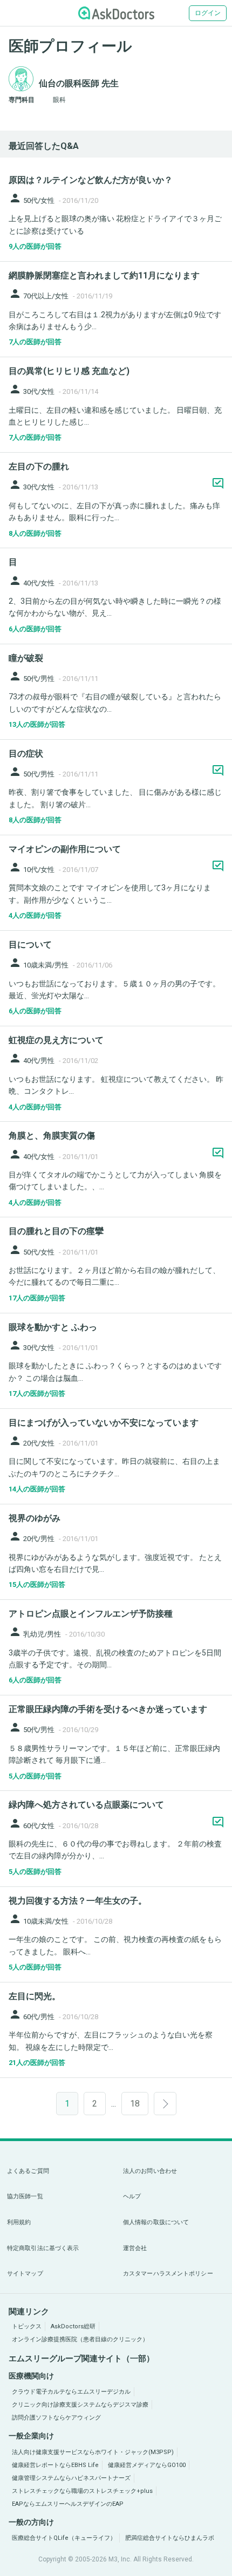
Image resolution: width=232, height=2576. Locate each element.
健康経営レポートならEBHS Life (55, 2465)
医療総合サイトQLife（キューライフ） (64, 2538)
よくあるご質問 (28, 2171)
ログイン (208, 13)
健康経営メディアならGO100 (147, 2465)
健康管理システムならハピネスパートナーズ (71, 2478)
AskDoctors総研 (73, 2326)
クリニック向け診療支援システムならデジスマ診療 (80, 2405)
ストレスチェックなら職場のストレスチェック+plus (82, 2491)
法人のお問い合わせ (150, 2171)
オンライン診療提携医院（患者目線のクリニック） (80, 2339)
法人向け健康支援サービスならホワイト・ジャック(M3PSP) (93, 2452)
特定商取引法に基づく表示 (43, 2248)
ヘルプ (132, 2196)
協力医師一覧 (25, 2196)
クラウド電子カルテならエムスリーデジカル (71, 2392)
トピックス (27, 2326)
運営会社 (135, 2248)
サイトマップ (25, 2274)
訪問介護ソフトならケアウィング (56, 2418)
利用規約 (19, 2222)
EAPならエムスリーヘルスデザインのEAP (68, 2504)
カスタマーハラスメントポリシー (168, 2274)
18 (135, 2104)
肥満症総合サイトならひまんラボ (170, 2538)
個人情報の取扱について (156, 2222)
